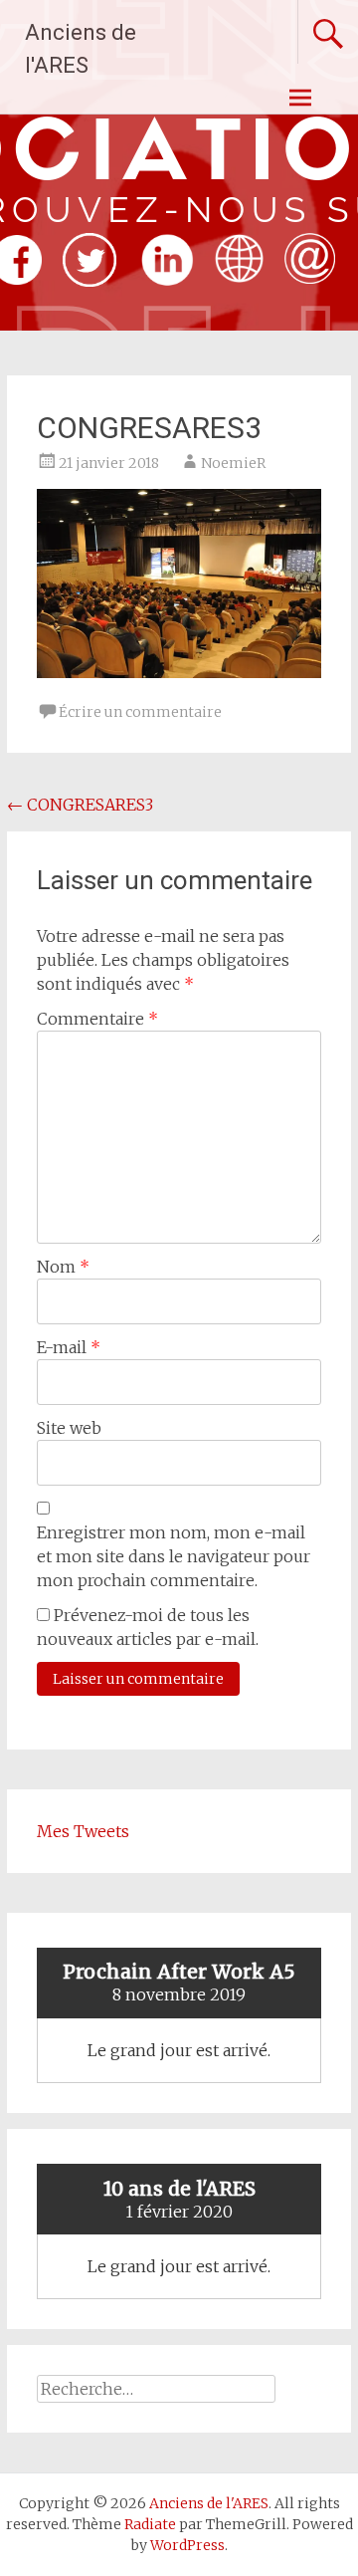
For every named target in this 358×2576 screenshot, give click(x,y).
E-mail (69, 1347)
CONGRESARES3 (80, 805)
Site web (69, 1428)
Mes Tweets (83, 1831)
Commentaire (97, 1019)
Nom (63, 1267)
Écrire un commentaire (140, 712)
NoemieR (233, 463)
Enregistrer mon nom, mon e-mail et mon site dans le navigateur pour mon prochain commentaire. (174, 1556)
